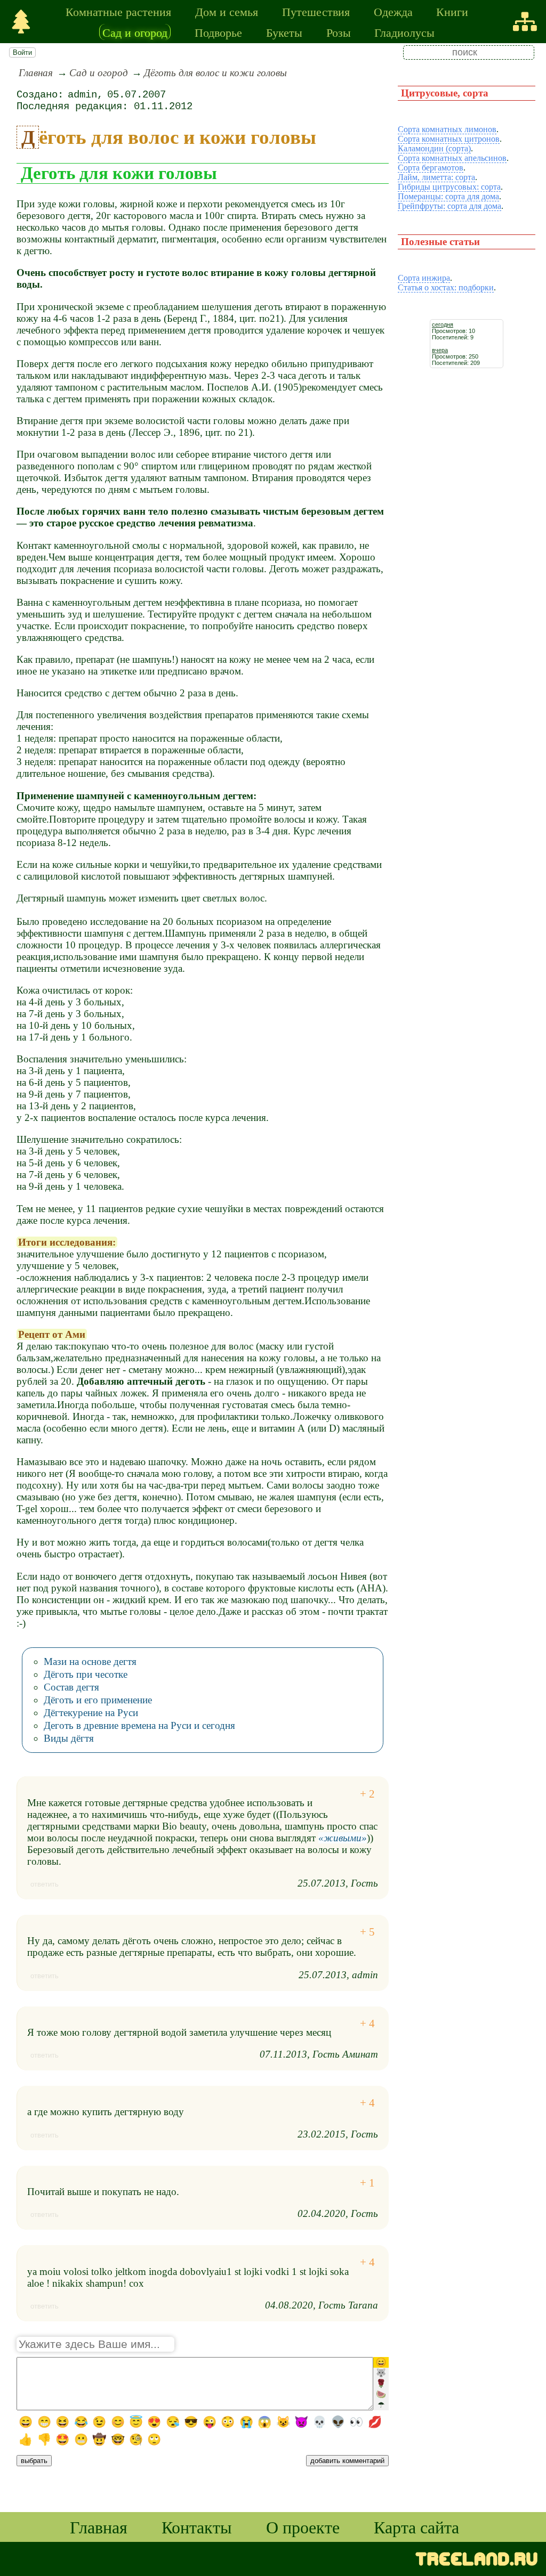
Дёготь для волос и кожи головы (215, 73)
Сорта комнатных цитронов (449, 139)
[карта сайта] (525, 22)
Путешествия (316, 11)
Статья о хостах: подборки (446, 287)
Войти (22, 52)
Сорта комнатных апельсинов (452, 158)
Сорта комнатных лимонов (447, 129)
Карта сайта (416, 2527)
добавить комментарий (347, 2461)
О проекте (303, 2527)
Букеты (284, 32)
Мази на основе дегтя (90, 1661)
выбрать (34, 2461)
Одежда (393, 11)
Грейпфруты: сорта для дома (449, 206)
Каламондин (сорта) (434, 148)
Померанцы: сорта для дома (448, 196)
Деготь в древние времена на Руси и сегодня (139, 1725)
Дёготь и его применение (98, 1700)
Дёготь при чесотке (86, 1674)
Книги (452, 11)
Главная (36, 73)
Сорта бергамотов (431, 168)
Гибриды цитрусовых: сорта (449, 187)
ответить (45, 1884)
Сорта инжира (424, 278)
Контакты (197, 2527)
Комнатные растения (118, 11)
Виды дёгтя (69, 1738)
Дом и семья (227, 11)
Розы (339, 32)
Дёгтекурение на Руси (91, 1713)
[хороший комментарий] (367, 1794)
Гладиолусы (404, 32)
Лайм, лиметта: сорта (436, 177)
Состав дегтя (71, 1687)
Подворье (218, 32)
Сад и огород (135, 32)
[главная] (21, 22)
